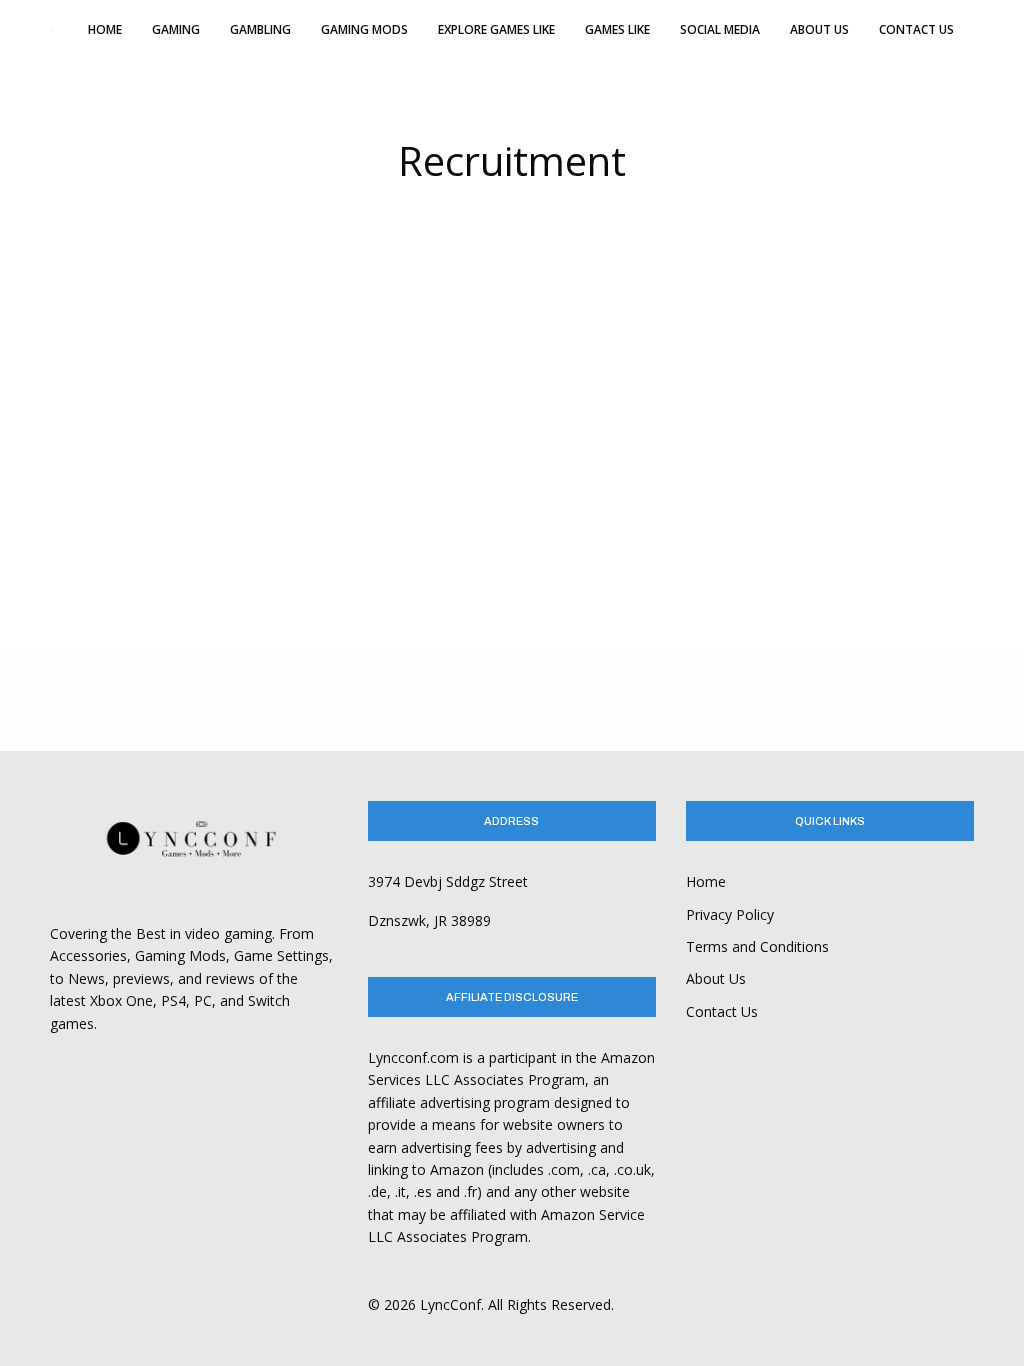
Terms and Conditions (757, 946)
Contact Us (722, 1011)
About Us (716, 978)
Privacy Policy (730, 914)
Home (706, 881)
